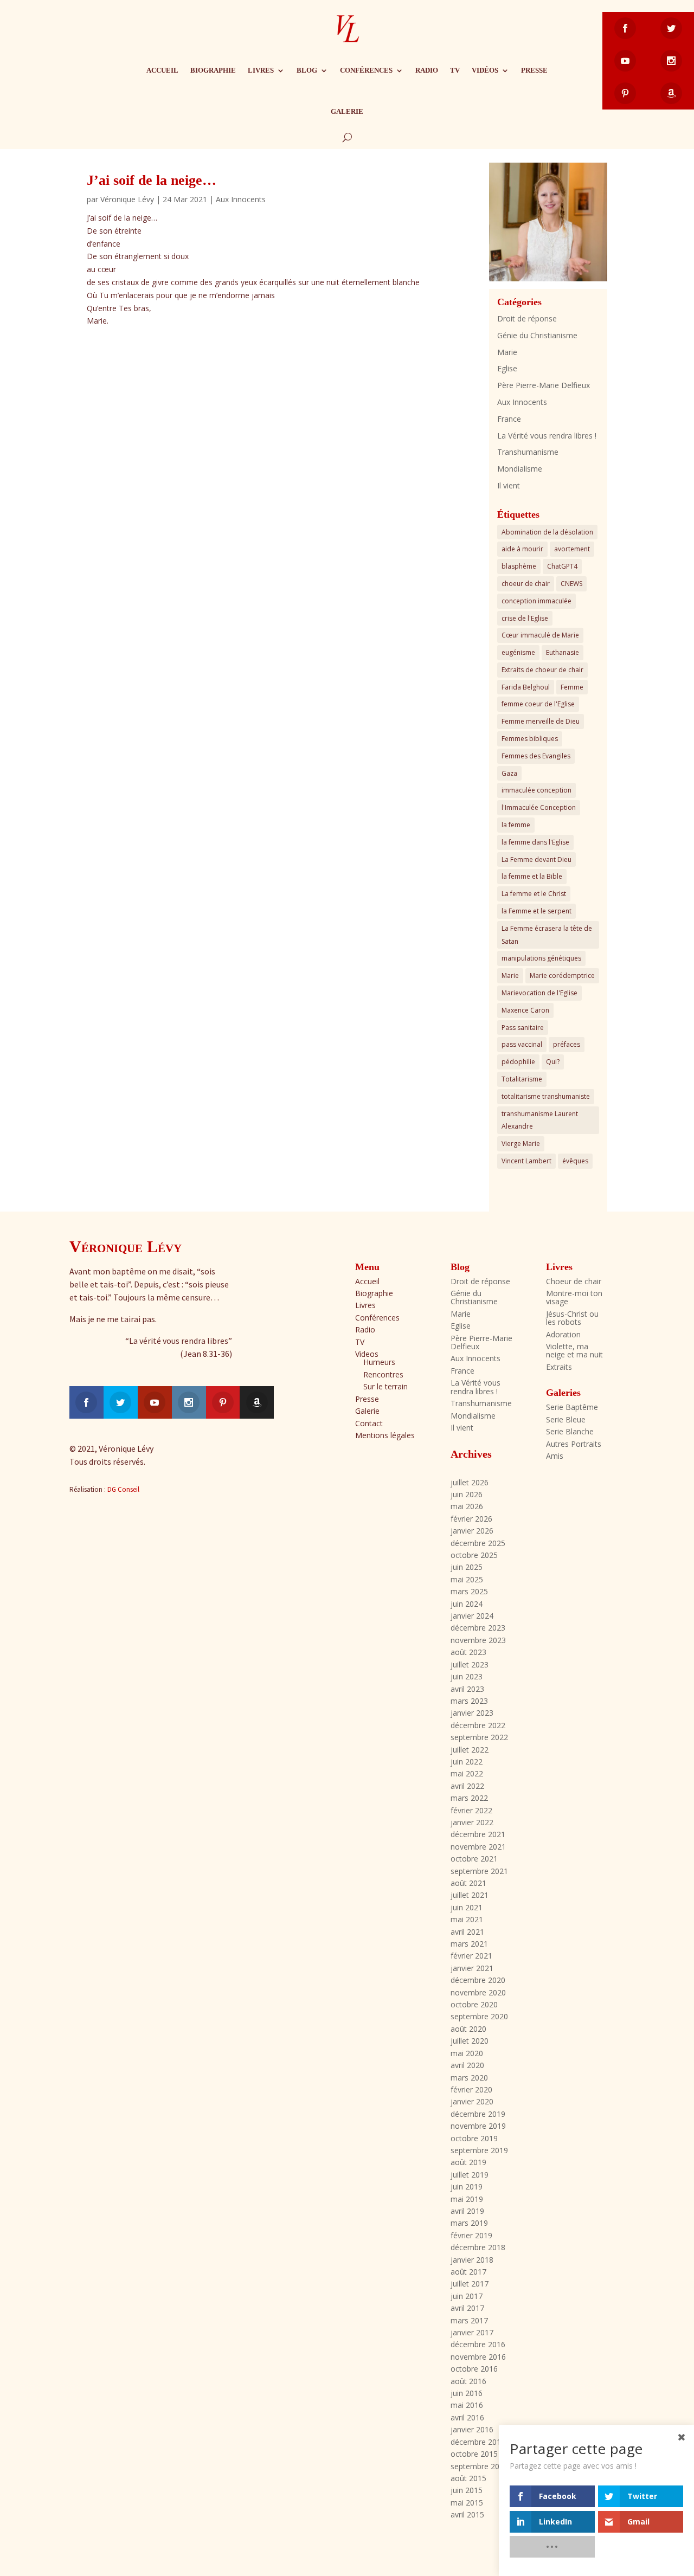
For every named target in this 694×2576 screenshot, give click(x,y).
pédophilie (518, 1062)
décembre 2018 (478, 2247)
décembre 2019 (478, 2114)
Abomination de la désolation (547, 532)
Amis (555, 1456)
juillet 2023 (470, 1664)
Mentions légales (385, 1435)
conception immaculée (536, 601)
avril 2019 (467, 2211)
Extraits (559, 1367)
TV (455, 70)
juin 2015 (467, 2490)
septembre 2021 (479, 1871)
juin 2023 (467, 1676)
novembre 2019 (478, 2126)
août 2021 (468, 1883)
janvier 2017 (472, 2332)
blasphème (519, 566)
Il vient (509, 485)
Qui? (553, 1062)
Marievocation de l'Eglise (539, 993)
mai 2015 (467, 2503)
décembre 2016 (478, 2344)
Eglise (507, 368)
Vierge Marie (521, 1144)
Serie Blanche (570, 1431)
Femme (572, 687)
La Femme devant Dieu (536, 859)
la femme (516, 825)
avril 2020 (467, 2065)
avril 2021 (467, 1932)
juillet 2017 (470, 2284)
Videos (367, 1354)
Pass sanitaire (523, 1028)
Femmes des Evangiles (536, 756)
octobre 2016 (474, 2369)
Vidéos (485, 70)
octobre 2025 (474, 1555)
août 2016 (468, 2381)
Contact (369, 1423)
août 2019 (468, 2162)
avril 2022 (467, 1786)
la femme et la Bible (532, 876)
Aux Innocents (241, 199)
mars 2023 (469, 1701)
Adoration (563, 1334)
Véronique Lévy (127, 199)
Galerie (347, 111)
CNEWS (571, 584)
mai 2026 (467, 1506)
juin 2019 (467, 2187)
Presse (534, 70)
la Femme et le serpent (536, 911)
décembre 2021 (478, 1834)
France (509, 419)
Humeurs (379, 1362)
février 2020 (471, 2089)
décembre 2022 (478, 1725)
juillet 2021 (470, 1895)
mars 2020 (469, 2078)
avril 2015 (467, 2514)
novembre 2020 (478, 1992)
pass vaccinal (522, 1044)
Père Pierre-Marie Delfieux (544, 385)
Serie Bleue (566, 1419)
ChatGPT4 (562, 566)
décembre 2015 (478, 2442)
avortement (572, 549)
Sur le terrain (385, 1386)
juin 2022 (467, 1762)
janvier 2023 (472, 1713)
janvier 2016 (472, 2429)
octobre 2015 (474, 2454)
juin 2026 (467, 1494)
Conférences (366, 70)
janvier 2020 (472, 2101)
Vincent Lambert (526, 1161)
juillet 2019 (470, 2175)
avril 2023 (467, 1689)
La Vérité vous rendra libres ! (547, 436)
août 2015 (468, 2478)
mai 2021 (467, 1919)
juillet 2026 (470, 1482)
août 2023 (468, 1652)
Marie (507, 352)
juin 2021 (467, 1907)
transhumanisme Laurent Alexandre (540, 1120)
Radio (427, 70)
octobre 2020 (474, 2004)
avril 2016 (467, 2417)
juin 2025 (467, 1567)
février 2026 (471, 1519)
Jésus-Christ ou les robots (572, 1318)
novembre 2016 (478, 2357)
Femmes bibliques (530, 739)
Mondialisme (520, 469)
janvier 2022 (472, 1822)
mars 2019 (469, 2223)
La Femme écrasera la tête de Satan (547, 935)
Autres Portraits (574, 1444)
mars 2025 (469, 1591)
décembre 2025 (478, 1543)
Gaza (509, 773)
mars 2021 (469, 1944)
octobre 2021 (474, 1859)
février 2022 (471, 1810)
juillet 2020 (470, 2041)
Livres (261, 70)
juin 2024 (467, 1604)
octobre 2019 (474, 2138)
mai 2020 (467, 2053)
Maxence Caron (525, 1010)
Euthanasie (563, 652)
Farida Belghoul (526, 687)
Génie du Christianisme (537, 335)
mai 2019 (467, 2199)
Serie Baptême (572, 1407)
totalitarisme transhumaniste (546, 1096)
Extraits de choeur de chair (542, 670)
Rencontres (383, 1374)
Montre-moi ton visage (574, 1297)
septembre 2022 (479, 1737)
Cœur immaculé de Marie (540, 635)
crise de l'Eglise (525, 618)
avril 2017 (467, 2308)
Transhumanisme (528, 452)
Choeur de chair (574, 1281)
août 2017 (468, 2272)
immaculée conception (536, 790)
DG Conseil (123, 1489)
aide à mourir (522, 549)
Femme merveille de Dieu (541, 721)
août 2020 (468, 2029)
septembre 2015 (479, 2466)
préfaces (567, 1044)
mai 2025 (467, 1579)
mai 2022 (467, 1773)
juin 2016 (467, 2393)
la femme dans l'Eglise (535, 842)
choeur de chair (526, 584)
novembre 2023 (478, 1640)
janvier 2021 (472, 1968)
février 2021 (471, 1956)
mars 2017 (469, 2320)
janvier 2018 (472, 2260)
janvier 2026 (472, 1531)
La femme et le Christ (534, 894)
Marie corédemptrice (562, 975)
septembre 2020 (479, 2016)
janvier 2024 (472, 1616)
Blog (307, 70)
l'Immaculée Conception (539, 807)
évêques (575, 1161)
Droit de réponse (527, 318)
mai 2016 (467, 2405)
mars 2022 (469, 1798)
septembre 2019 (479, 2150)
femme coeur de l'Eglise (538, 704)
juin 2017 (467, 2296)
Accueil (162, 70)
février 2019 (471, 2235)
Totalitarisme (522, 1079)
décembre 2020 (478, 1980)
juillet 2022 (470, 1750)
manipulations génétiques (541, 958)
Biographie (213, 70)
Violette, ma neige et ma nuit (574, 1350)
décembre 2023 (478, 1628)
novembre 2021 (478, 1847)
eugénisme (518, 652)
